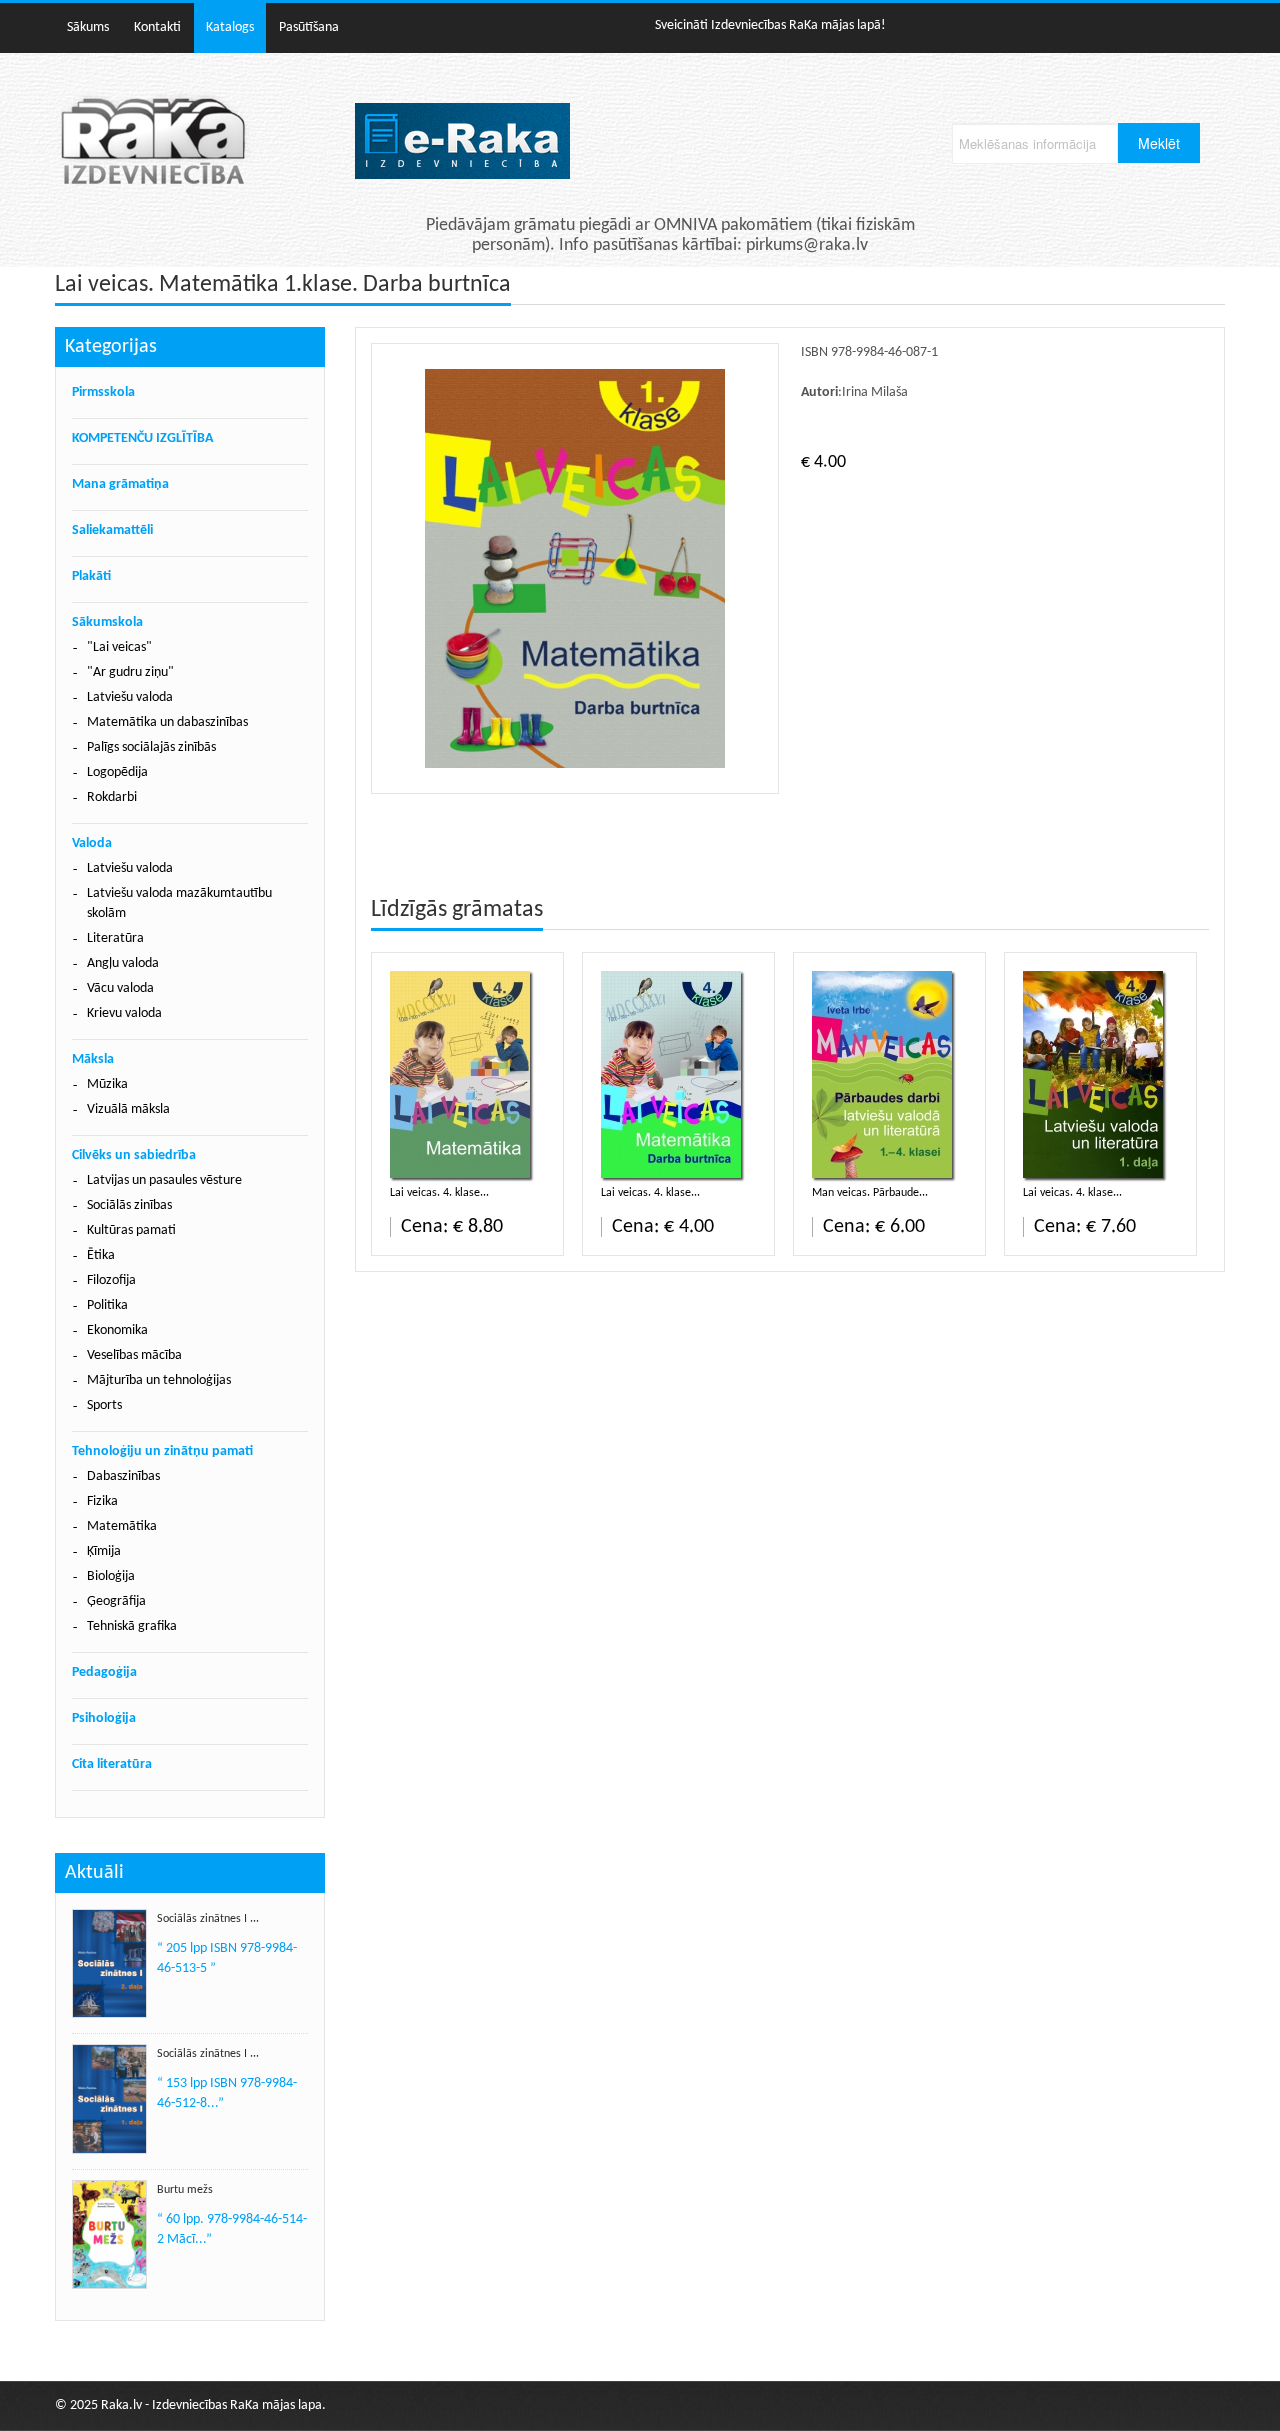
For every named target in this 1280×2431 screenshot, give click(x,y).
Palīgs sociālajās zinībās (151, 747)
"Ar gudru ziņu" (130, 672)
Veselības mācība (134, 1355)
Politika (107, 1305)
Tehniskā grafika (132, 1626)
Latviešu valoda (130, 697)
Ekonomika (117, 1330)
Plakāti (91, 576)
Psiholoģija (104, 1718)
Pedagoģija (104, 1672)
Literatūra (115, 938)
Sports (104, 1405)
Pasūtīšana (309, 27)
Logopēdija (117, 772)
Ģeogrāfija (116, 1601)
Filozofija (111, 1280)
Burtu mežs (185, 2190)
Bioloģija (111, 1576)
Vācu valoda (120, 988)
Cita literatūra (112, 1764)
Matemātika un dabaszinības (167, 722)
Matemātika (122, 1526)
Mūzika (107, 1084)
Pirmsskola (103, 392)
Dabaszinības (123, 1476)
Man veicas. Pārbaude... (870, 1193)
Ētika (101, 1255)
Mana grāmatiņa (120, 484)
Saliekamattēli (112, 530)
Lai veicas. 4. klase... (439, 1193)
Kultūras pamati (131, 1230)
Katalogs (230, 27)
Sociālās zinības (129, 1205)
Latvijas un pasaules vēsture (164, 1180)
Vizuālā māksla (128, 1109)
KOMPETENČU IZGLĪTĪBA (142, 438)
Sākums (88, 27)
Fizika (102, 1501)
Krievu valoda (124, 1013)
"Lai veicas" (119, 647)
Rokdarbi (112, 797)
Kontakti (157, 27)
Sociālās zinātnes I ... (208, 1919)
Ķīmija (104, 1551)
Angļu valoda (123, 963)
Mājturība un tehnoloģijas (159, 1380)
